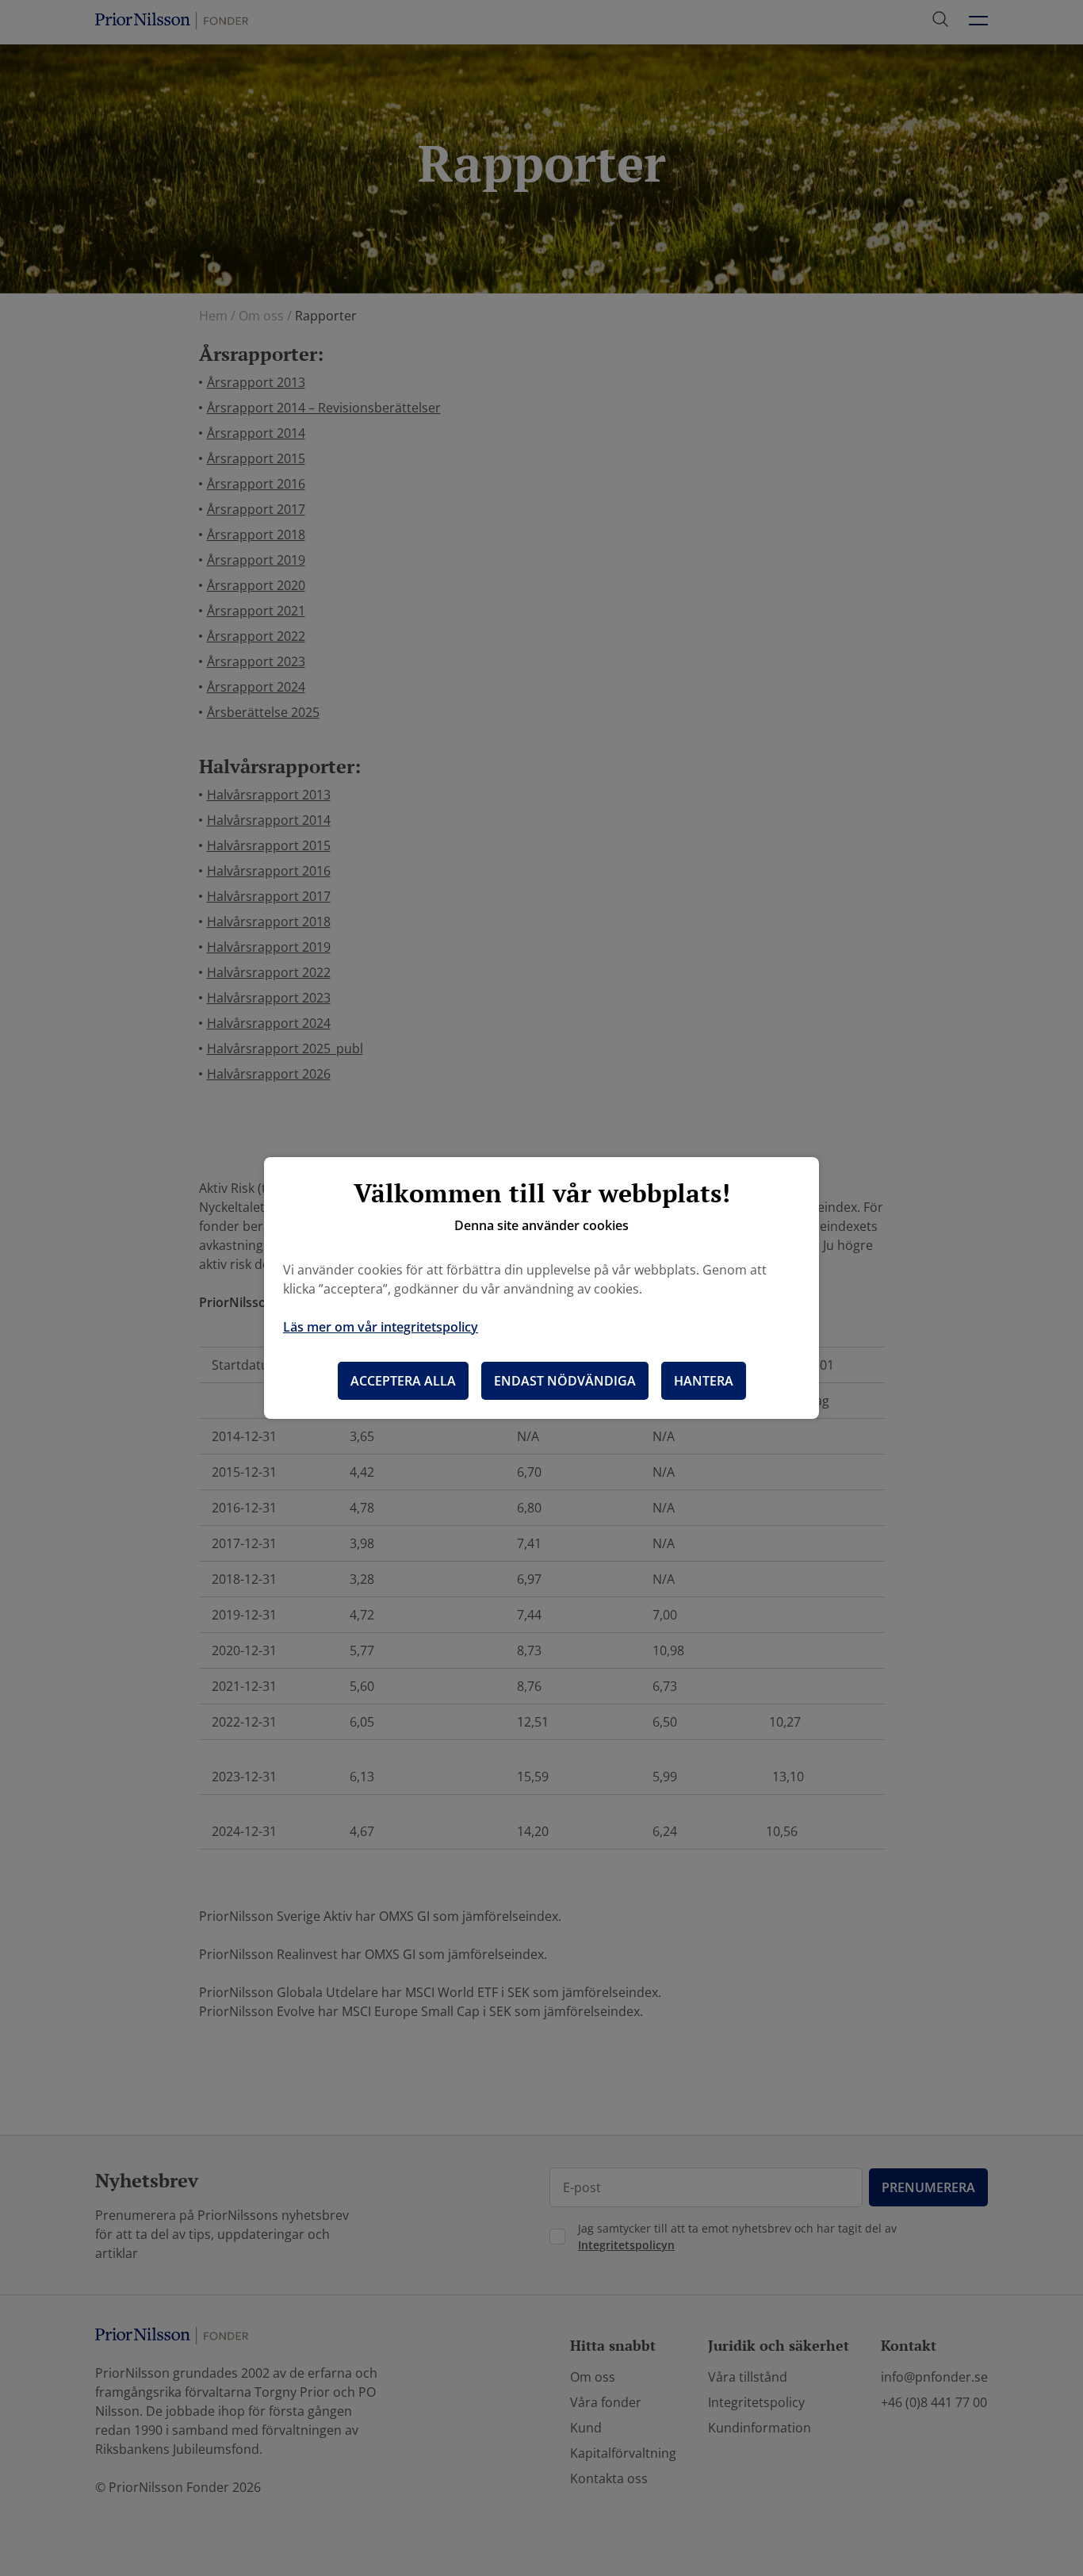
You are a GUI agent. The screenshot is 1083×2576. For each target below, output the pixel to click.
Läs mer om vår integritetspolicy (381, 1327)
